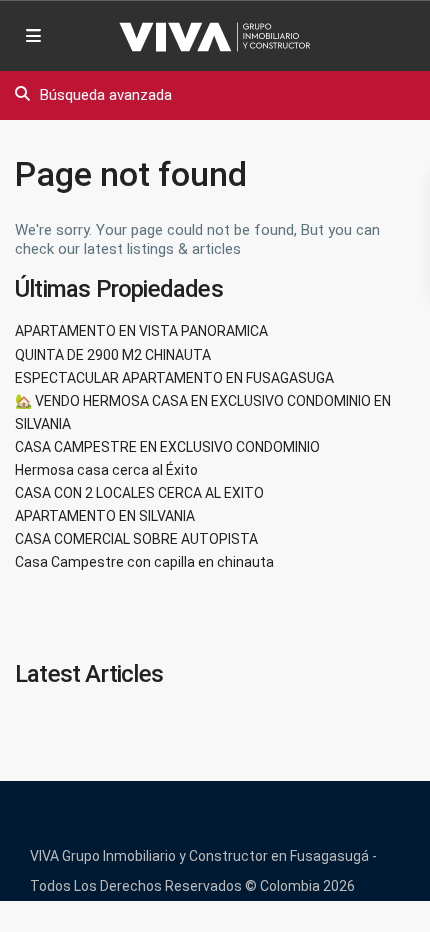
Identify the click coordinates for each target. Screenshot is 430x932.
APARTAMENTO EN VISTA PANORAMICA (141, 331)
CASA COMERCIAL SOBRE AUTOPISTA (136, 539)
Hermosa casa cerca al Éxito (106, 470)
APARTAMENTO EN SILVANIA (105, 516)
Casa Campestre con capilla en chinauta (144, 562)
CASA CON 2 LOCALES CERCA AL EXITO (139, 493)
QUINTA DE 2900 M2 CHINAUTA (113, 355)
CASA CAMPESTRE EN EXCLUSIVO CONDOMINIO (167, 447)
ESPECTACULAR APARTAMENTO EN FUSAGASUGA (174, 378)
